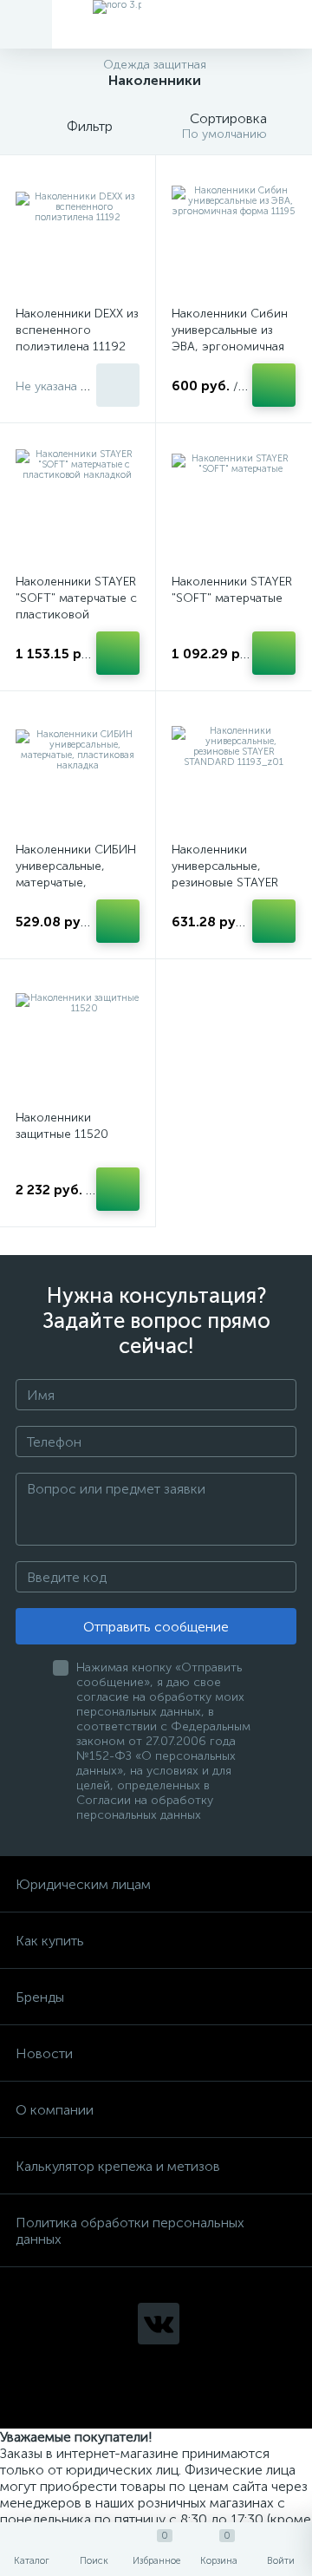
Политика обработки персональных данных (130, 2231)
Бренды (40, 1997)
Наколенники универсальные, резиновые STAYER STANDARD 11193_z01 (225, 883)
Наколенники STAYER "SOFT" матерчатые (232, 590)
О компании (55, 2110)
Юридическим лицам (83, 1884)
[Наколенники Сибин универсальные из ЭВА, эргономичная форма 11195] (234, 233)
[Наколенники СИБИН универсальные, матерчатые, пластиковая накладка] (78, 769)
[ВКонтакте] (159, 2324)
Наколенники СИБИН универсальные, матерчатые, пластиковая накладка (76, 883)
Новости (44, 2053)
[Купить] (118, 385)
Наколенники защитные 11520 (62, 1126)
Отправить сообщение (156, 1627)
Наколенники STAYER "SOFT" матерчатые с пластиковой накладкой (76, 606)
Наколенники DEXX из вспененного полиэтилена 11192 (77, 330)
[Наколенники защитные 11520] (78, 1037)
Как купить (50, 1941)
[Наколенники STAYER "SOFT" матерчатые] (234, 501)
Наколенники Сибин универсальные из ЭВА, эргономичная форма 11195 (230, 338)
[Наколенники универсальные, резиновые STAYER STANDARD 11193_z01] (234, 769)
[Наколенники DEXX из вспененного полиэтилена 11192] (78, 233)
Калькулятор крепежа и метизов (118, 2166)
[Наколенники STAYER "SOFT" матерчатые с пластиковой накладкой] (78, 501)
